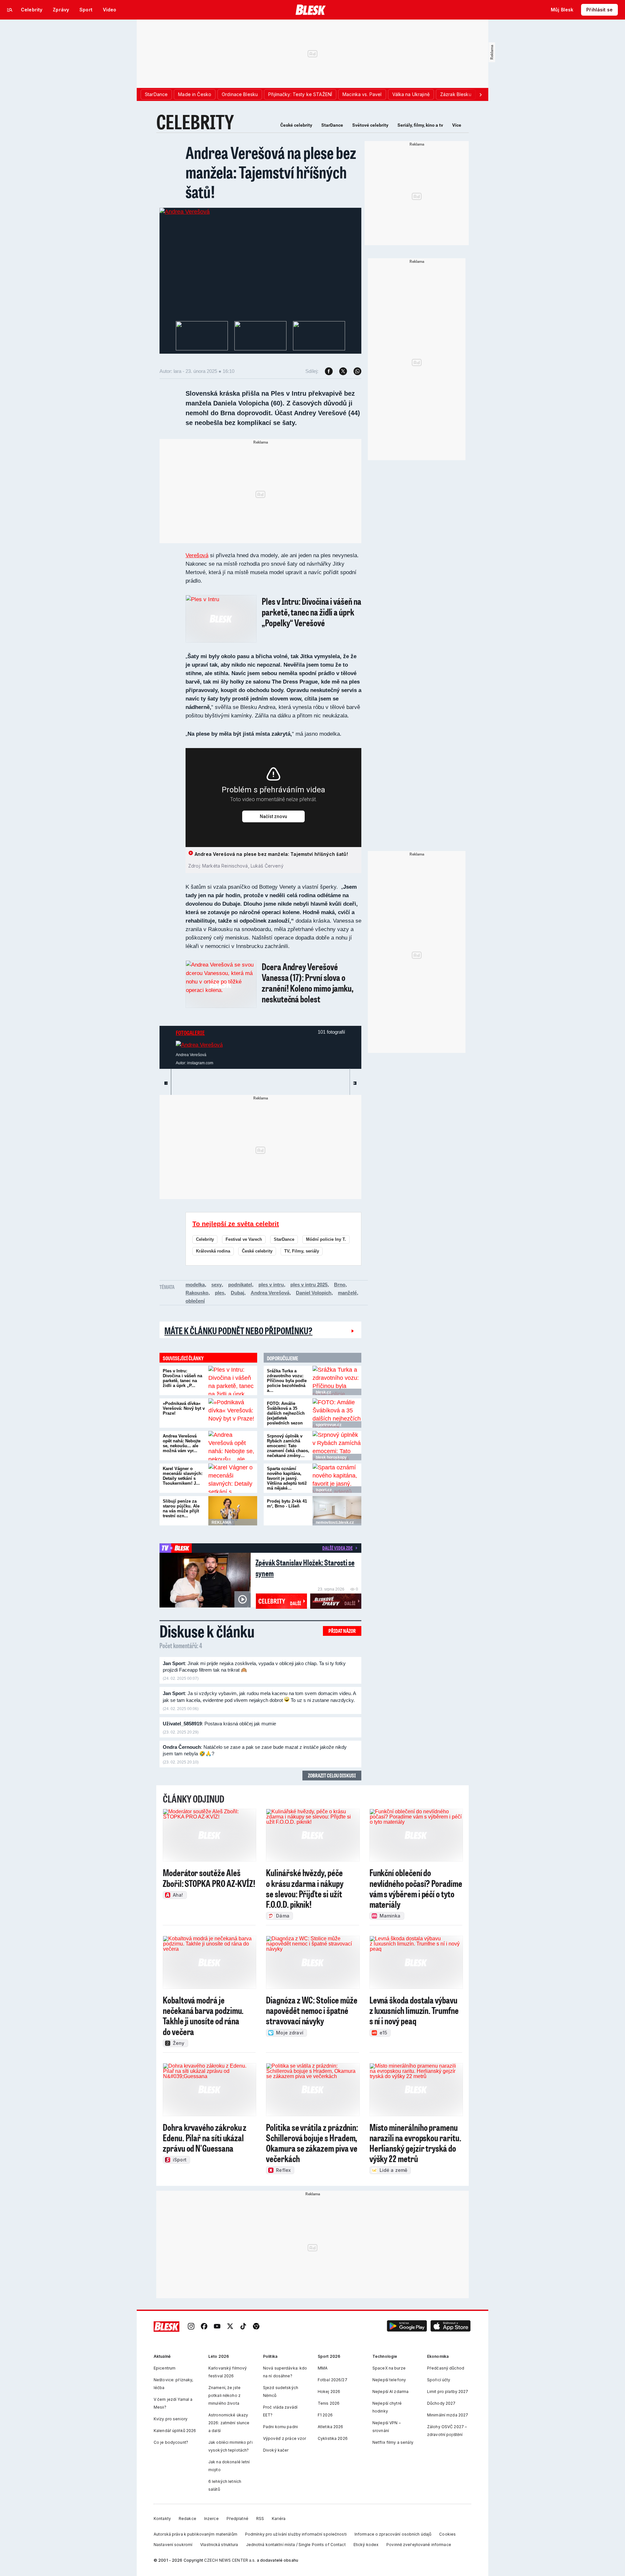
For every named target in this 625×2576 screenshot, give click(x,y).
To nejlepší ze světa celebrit (236, 1224)
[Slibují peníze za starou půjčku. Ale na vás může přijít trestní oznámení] (233, 1511)
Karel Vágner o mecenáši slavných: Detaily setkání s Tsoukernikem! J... (183, 1476)
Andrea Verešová (270, 1293)
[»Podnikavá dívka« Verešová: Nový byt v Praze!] (233, 1413)
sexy (216, 1285)
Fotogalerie (190, 1033)
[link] (191, 2327)
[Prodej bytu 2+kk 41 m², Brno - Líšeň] (337, 1511)
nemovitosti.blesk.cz (335, 1522)
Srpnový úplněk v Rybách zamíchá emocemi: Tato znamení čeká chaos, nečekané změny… (288, 1446)
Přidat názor (342, 1631)
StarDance (332, 125)
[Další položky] (480, 94)
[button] (407, 2327)
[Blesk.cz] (311, 10)
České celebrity (296, 125)
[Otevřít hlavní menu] (10, 10)
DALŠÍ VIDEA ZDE (337, 1548)
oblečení (195, 1301)
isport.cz (324, 1490)
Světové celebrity (370, 125)
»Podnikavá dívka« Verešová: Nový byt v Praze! (184, 1408)
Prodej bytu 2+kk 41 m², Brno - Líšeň (287, 1504)
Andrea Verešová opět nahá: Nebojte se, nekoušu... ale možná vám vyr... (182, 1443)
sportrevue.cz (329, 1425)
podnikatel (240, 1285)
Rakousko (197, 1293)
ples (220, 1293)
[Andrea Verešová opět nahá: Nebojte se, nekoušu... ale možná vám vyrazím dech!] (233, 1446)
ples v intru (271, 1285)
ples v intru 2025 (309, 1285)
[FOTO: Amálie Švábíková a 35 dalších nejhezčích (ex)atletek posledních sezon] (337, 1413)
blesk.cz (323, 1392)
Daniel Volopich (314, 1293)
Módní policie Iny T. (326, 1239)
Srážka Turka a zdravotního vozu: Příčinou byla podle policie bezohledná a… (287, 1381)
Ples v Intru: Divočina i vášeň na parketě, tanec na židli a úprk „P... (182, 1378)
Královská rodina (213, 1251)
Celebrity (205, 1239)
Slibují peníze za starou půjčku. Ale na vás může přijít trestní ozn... (181, 1508)
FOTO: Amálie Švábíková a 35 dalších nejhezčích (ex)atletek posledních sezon (286, 1413)
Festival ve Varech (244, 1239)
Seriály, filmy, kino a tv (420, 125)
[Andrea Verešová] (185, 212)
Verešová (197, 555)
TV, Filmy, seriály (302, 1251)
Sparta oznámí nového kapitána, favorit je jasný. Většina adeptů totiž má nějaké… (287, 1478)
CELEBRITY (195, 122)
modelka (195, 1285)
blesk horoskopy (331, 1457)
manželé (347, 1293)
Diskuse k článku (207, 1631)
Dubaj (237, 1293)
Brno (340, 1285)
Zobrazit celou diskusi (332, 1775)
